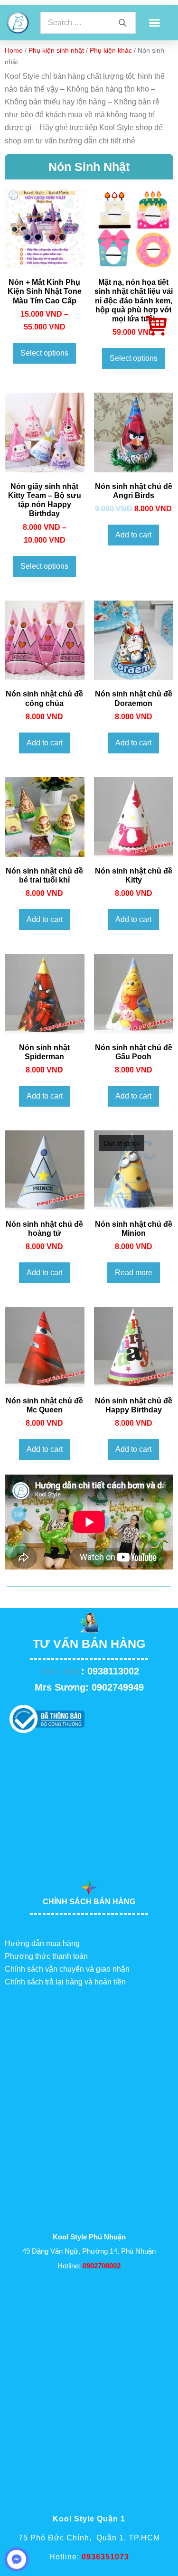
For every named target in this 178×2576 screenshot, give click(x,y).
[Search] (122, 23)
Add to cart (133, 535)
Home (14, 50)
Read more (134, 1273)
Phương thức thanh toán (46, 1956)
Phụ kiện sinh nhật (56, 50)
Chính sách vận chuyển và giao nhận (67, 1969)
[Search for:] (88, 23)
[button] (154, 23)
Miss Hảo (60, 1671)
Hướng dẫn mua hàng (42, 1943)
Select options (44, 353)
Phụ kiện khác (111, 50)
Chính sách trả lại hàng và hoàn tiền (65, 1982)
